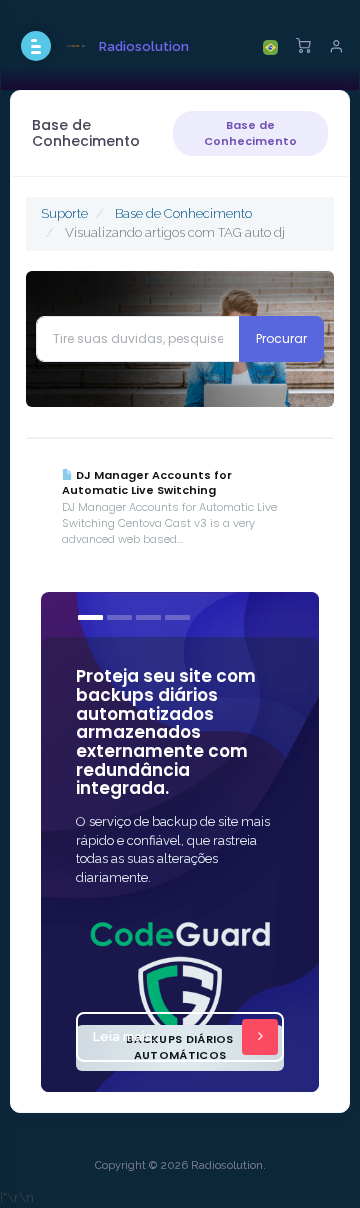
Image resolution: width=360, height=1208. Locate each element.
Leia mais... (127, 1036)
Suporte (64, 213)
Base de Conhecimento (250, 133)
